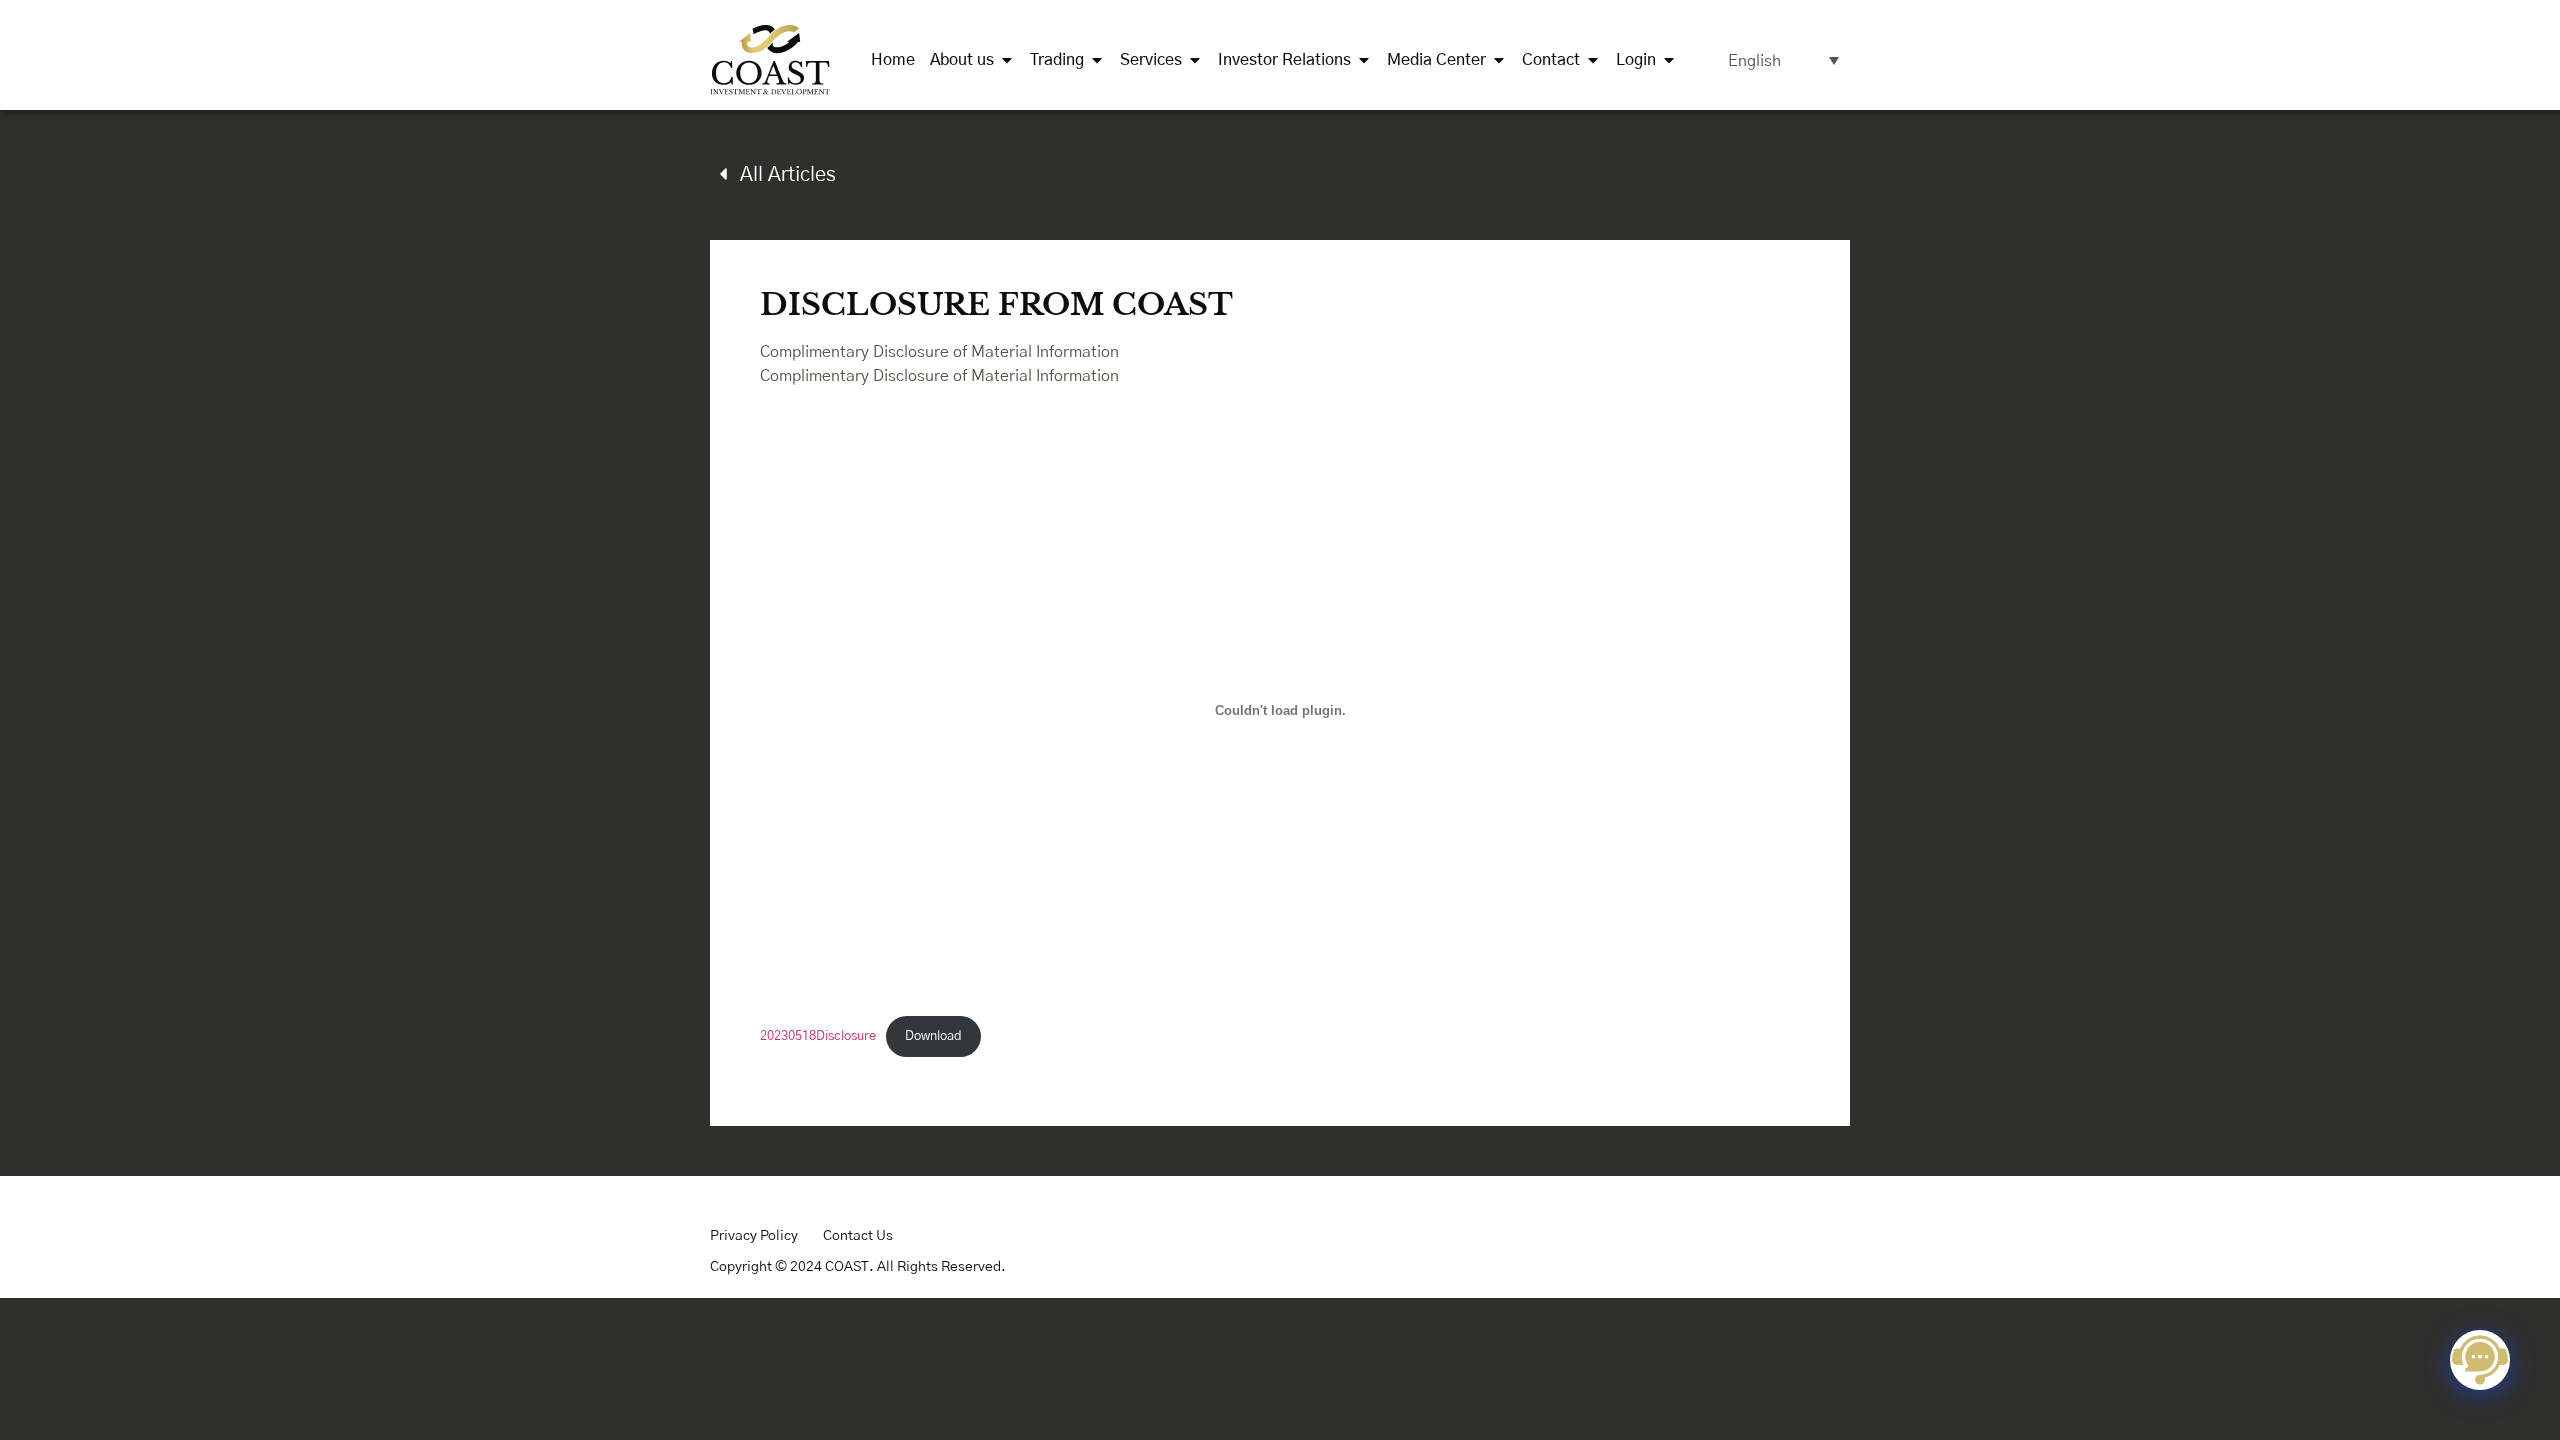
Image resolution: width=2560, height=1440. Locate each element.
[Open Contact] (1593, 60)
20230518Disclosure (818, 1036)
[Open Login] (1669, 60)
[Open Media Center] (1499, 60)
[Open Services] (1195, 60)
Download (933, 1036)
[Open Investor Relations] (1364, 60)
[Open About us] (1007, 60)
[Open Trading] (1097, 60)
